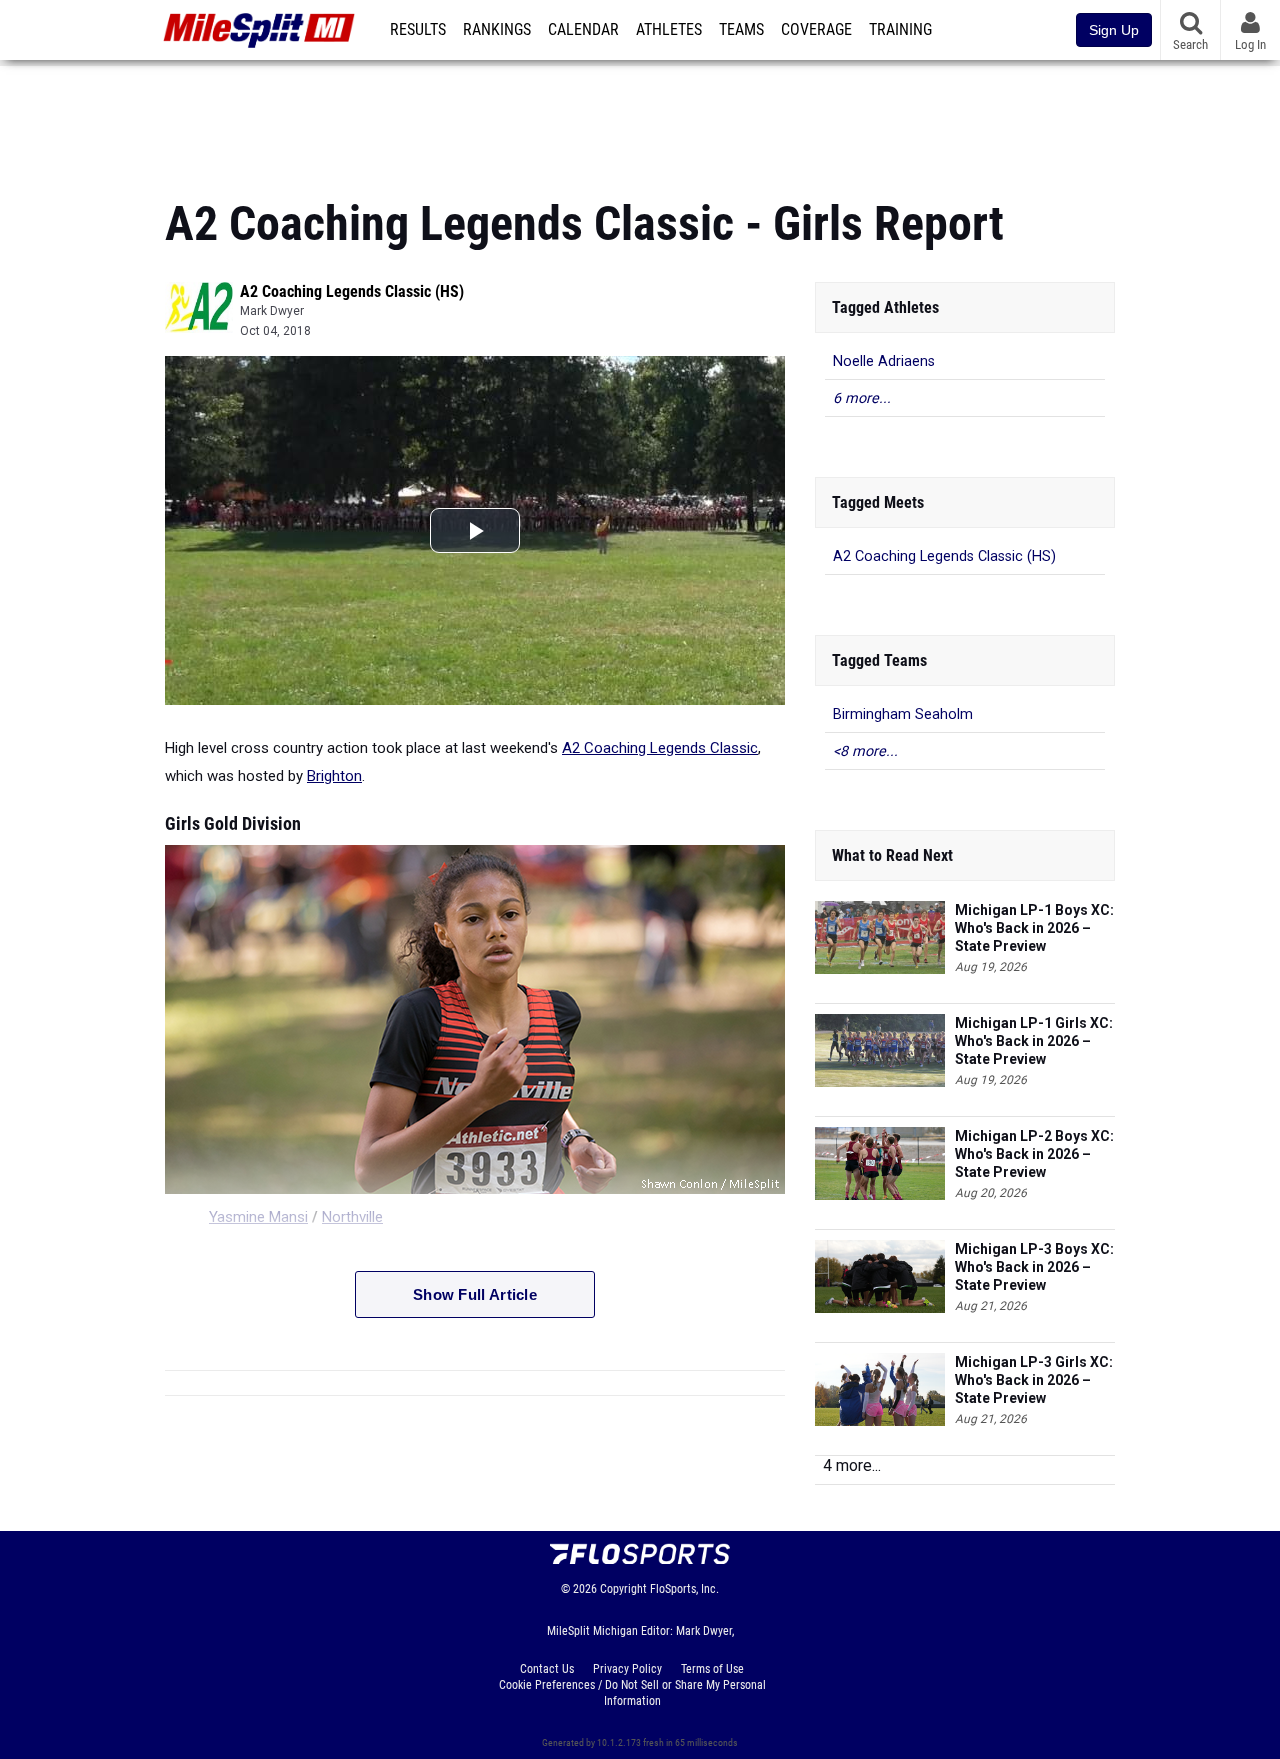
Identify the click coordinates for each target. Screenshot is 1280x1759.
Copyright (623, 1589)
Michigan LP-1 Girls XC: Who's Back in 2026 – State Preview (1034, 1041)
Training (900, 30)
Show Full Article (475, 1294)
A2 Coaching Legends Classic (660, 748)
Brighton (334, 776)
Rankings (497, 30)
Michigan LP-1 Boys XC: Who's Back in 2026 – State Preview (1034, 928)
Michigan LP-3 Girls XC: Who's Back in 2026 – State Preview (1034, 1380)
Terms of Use (712, 1669)
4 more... (852, 1465)
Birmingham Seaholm (903, 714)
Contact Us (547, 1669)
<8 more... (865, 751)
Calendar (583, 30)
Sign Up (1114, 30)
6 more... (862, 398)
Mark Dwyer (272, 311)
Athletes (669, 30)
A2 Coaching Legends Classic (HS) (352, 291)
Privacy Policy (627, 1669)
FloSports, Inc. (684, 1589)
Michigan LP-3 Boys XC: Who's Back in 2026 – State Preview (1034, 1267)
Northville (352, 1217)
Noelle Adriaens (884, 361)
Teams (741, 30)
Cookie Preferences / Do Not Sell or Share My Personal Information (632, 1693)
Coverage (816, 30)
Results (418, 30)
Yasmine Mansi (258, 1217)
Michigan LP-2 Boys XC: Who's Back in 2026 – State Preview (1034, 1154)
